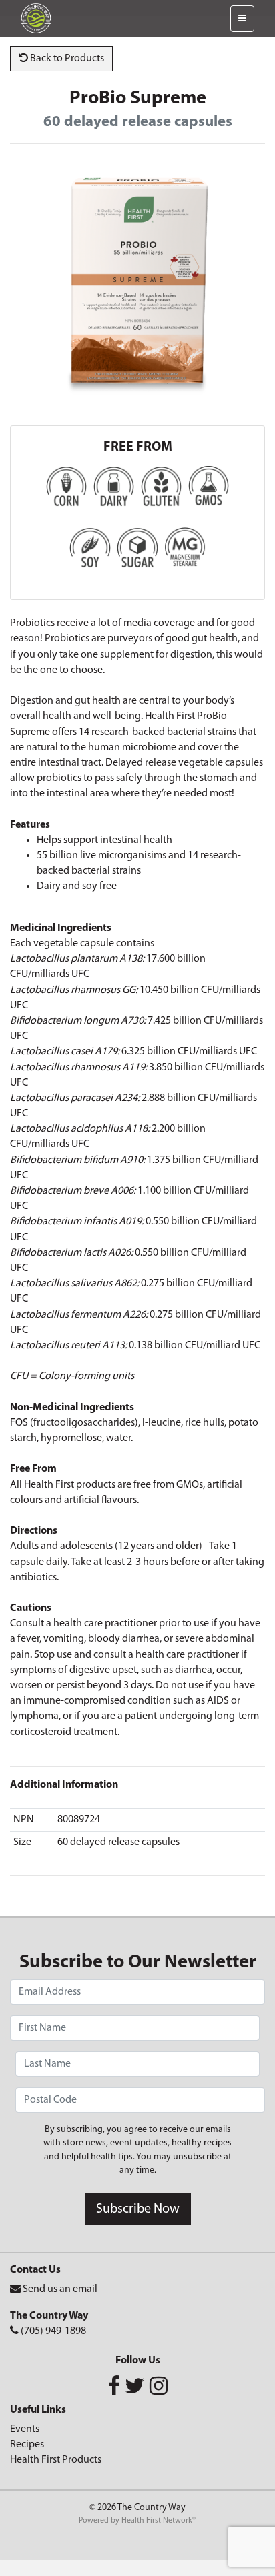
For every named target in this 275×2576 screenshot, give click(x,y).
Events (25, 2429)
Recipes (27, 2445)
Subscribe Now (138, 2209)
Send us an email (60, 2289)
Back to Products (66, 59)
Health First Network (157, 2521)
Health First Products (56, 2460)
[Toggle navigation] (242, 19)
